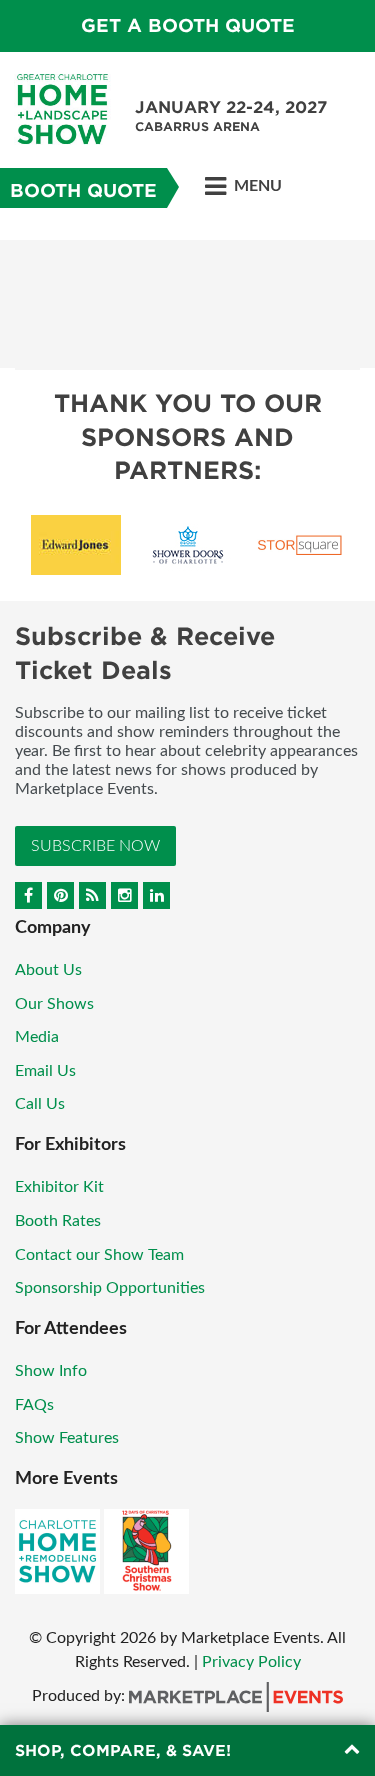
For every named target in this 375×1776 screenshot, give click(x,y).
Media (37, 1037)
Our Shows (54, 1004)
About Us (48, 970)
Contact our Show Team (99, 1255)
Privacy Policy (251, 1662)
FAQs (34, 1405)
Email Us (45, 1071)
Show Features (67, 1438)
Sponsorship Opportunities (110, 1288)
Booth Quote (83, 190)
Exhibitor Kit (59, 1187)
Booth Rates (58, 1221)
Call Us (40, 1104)
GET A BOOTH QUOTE (188, 25)
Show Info (51, 1371)
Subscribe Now (95, 846)
